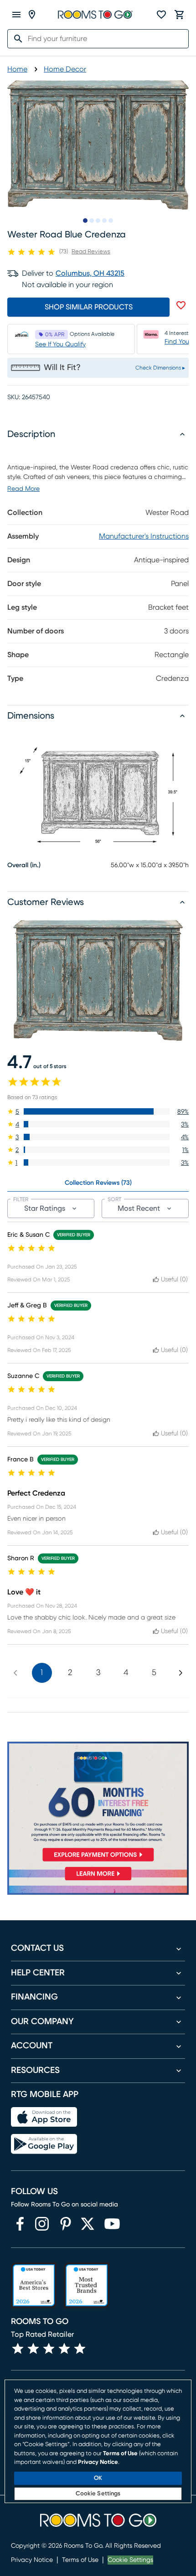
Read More (23, 489)
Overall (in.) (24, 865)
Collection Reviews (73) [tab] (98, 1183)
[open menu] (16, 15)
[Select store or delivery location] (32, 15)
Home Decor (65, 69)
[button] (98, 1111)
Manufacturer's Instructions (144, 536)
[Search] (15, 39)
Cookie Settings (130, 2560)
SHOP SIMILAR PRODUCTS (89, 307)
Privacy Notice (32, 2560)
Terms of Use (80, 2560)
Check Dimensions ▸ (160, 368)
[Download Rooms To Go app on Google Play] (44, 2144)
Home (17, 69)
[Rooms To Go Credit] (98, 1804)
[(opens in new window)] (20, 2224)
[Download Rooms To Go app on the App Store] (44, 2117)
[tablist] (98, 1183)
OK (98, 2478)
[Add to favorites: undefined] (181, 305)
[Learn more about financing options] (98, 1880)
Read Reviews (91, 252)
